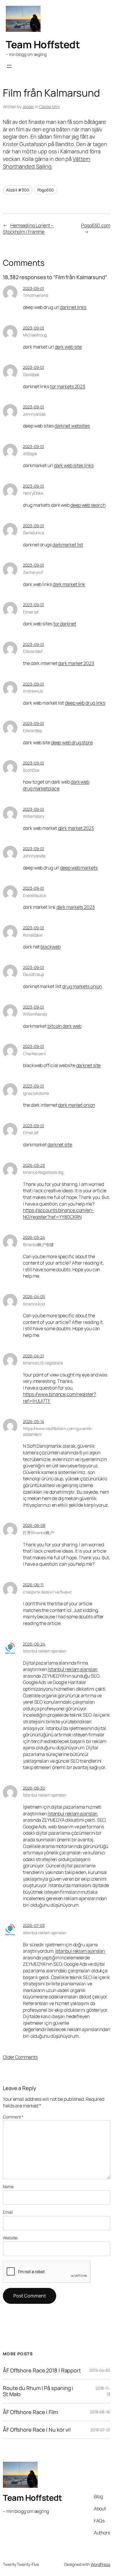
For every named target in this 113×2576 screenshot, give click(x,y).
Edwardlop (32, 730)
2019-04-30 (100, 2370)
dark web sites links (74, 465)
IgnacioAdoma (36, 1093)
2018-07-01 (100, 2430)
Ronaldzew (33, 935)
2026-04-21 (33, 1356)
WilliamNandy (35, 1014)
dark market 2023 (76, 663)
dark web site (68, 347)
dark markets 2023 (76, 907)
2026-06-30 (34, 1788)
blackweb (50, 947)
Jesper (28, 107)
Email (8, 2212)
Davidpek (31, 374)
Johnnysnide (34, 414)
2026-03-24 (34, 1237)
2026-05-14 (33, 1421)
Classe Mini (49, 107)
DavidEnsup (33, 974)
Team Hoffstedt (43, 44)
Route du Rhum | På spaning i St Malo (38, 2391)
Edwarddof (33, 651)
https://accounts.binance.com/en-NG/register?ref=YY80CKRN (58, 1214)
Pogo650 (46, 190)
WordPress (100, 2564)
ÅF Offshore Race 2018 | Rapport (42, 2370)
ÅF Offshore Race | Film (30, 2412)
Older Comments (20, 2057)
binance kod (34, 1304)
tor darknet (65, 624)
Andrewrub (33, 691)
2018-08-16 (100, 2412)
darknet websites (72, 426)
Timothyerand (35, 295)
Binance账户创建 (38, 1244)
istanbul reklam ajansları (45, 1933)
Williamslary (34, 816)
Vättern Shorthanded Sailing (47, 163)
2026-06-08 (34, 1525)
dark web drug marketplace (56, 785)
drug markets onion (82, 986)
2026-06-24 (34, 1644)
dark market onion (76, 1105)
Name (8, 2187)
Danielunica (33, 533)
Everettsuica (34, 895)
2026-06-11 (33, 1585)
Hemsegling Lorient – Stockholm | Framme (28, 229)
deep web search (88, 505)
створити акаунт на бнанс (47, 1592)
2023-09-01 (33, 288)
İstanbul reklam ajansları (45, 1651)
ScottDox (31, 770)
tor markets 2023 (68, 386)
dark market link (69, 584)
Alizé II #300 (18, 190)
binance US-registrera (43, 1363)
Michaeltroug (35, 335)
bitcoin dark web (64, 1026)
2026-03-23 (34, 1165)
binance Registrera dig (43, 1172)
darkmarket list (68, 545)
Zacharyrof (33, 572)
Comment (13, 2117)
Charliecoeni (34, 1054)
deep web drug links (85, 703)
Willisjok (30, 454)
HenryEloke (33, 493)
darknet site (89, 1065)
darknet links (73, 307)
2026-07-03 (34, 1925)
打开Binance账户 (38, 1533)
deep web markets (79, 868)
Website (10, 2238)
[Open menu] (9, 66)
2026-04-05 (34, 1297)
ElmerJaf (31, 612)
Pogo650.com (96, 225)
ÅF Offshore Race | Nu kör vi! (37, 2430)
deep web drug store (72, 742)
